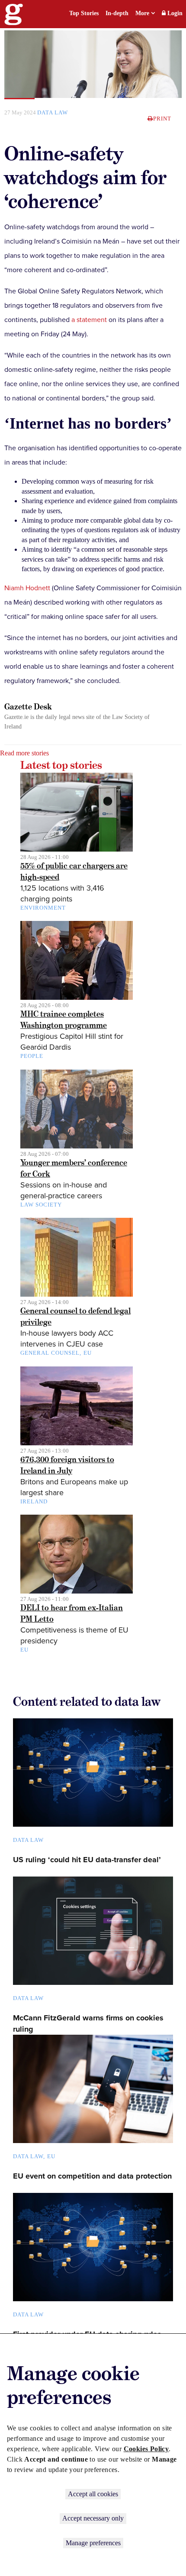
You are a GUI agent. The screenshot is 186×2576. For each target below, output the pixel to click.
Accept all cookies (93, 2494)
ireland (34, 1501)
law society (41, 1205)
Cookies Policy (146, 2449)
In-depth (117, 13)
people (32, 1056)
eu (51, 2156)
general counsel (50, 1353)
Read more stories (24, 753)
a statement (89, 320)
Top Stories (84, 13)
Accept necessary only (93, 2518)
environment (43, 908)
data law (53, 112)
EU (88, 1353)
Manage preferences (93, 2543)
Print (162, 119)
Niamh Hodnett (27, 588)
